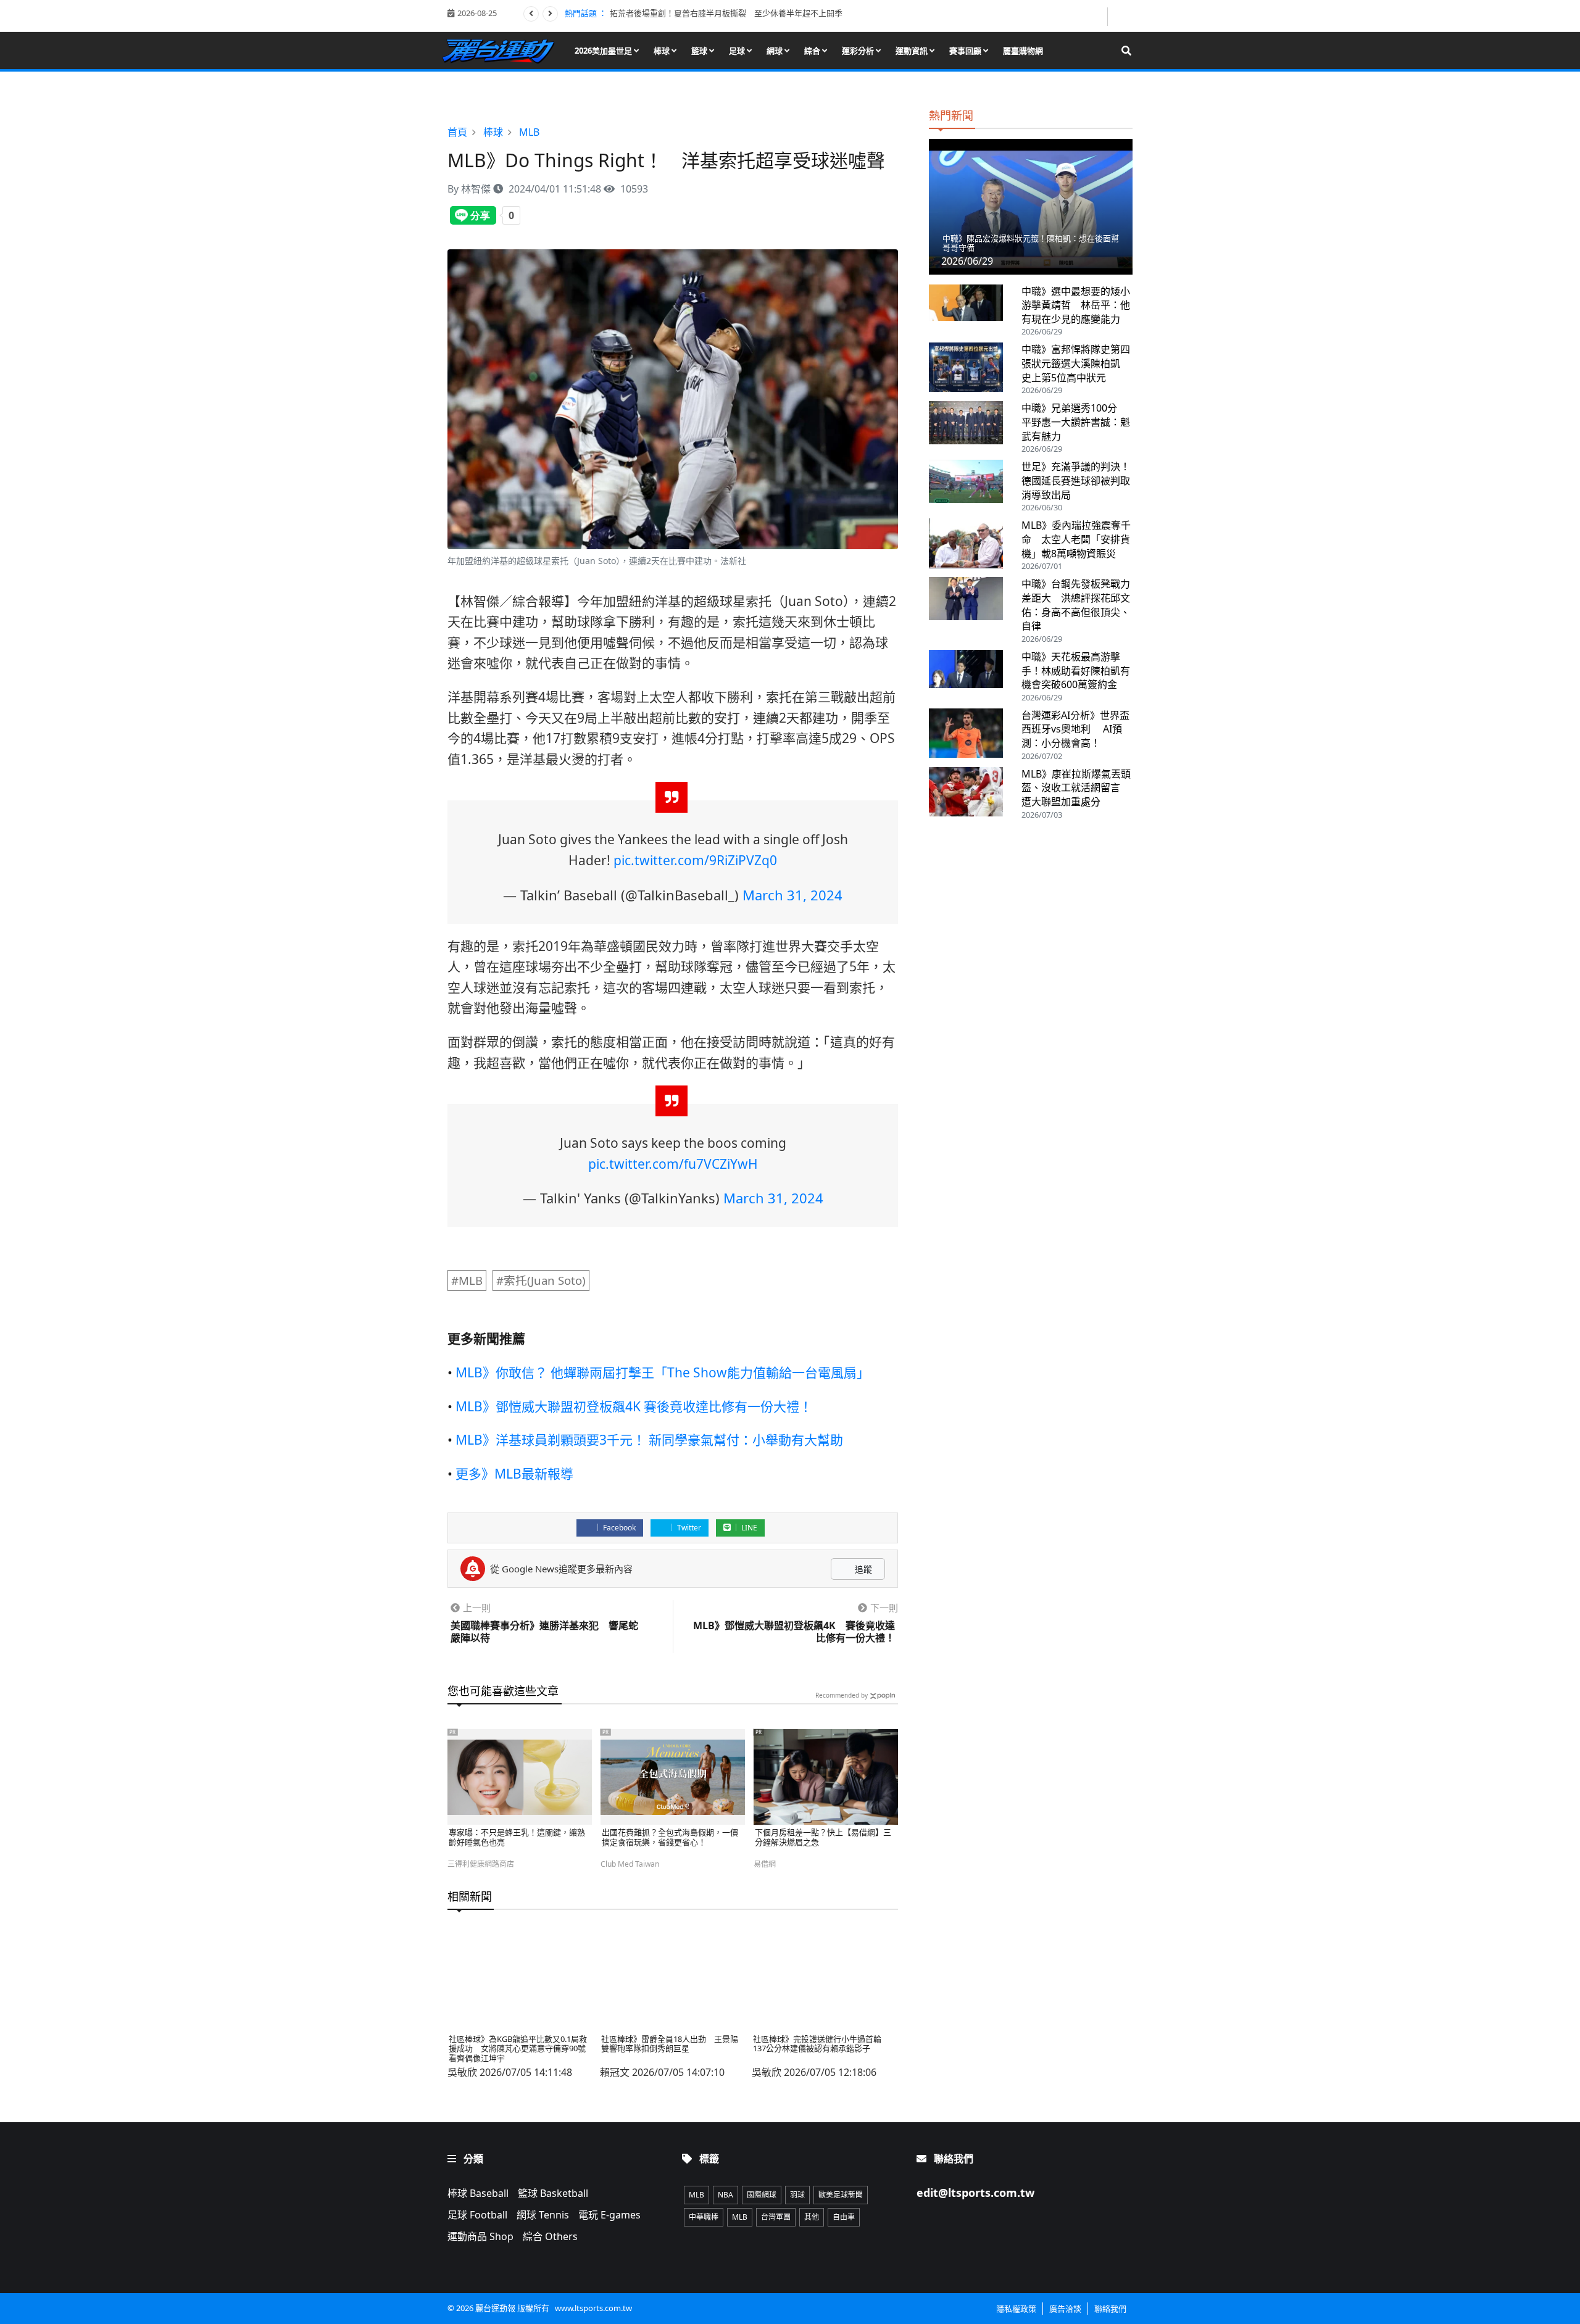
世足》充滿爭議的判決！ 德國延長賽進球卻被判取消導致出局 (1081, 480)
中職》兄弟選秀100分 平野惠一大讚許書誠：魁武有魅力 (1076, 422)
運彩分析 (859, 51)
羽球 (797, 2195)
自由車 (844, 2217)
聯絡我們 (1110, 2309)
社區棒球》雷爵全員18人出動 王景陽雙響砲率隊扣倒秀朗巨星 (670, 2044)
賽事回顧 (966, 51)
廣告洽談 (1065, 2309)
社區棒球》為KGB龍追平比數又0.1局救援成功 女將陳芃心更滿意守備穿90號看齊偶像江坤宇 (518, 2048)
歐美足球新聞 (841, 2195)
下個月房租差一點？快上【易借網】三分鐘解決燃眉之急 (823, 1837)
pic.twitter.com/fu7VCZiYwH (673, 1164)
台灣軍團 (776, 2217)
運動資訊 (913, 51)
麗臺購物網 (1023, 51)
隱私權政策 (1016, 2309)
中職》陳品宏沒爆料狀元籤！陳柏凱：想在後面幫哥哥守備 (1031, 243)
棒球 (663, 51)
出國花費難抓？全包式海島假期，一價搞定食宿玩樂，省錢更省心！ (670, 1837)
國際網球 (762, 2195)
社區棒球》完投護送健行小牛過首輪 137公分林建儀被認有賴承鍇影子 (821, 2044)
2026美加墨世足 (604, 51)
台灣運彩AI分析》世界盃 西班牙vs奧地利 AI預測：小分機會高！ (1075, 729)
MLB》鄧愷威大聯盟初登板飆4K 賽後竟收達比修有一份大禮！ (634, 1406)
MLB (696, 2195)
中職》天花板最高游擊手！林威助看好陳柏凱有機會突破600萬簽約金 (1076, 670)
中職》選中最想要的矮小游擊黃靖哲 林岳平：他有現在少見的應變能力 (1076, 305)
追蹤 (862, 1569)
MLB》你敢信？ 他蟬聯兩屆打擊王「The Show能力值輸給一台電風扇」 (663, 1372)
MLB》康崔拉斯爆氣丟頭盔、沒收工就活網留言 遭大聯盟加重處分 (1076, 788)
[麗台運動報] (503, 50)
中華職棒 (704, 2217)
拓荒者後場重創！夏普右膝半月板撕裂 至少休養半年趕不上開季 (726, 13)
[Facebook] (1097, 16)
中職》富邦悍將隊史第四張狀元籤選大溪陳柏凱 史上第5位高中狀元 (1076, 363)
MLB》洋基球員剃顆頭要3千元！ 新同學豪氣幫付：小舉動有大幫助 (649, 1440)
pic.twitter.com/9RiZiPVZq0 (695, 860)
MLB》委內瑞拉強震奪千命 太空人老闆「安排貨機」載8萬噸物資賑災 (1076, 539)
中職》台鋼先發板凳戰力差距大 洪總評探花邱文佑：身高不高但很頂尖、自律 (1076, 605)
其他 (812, 2217)
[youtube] (1121, 15)
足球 (738, 51)
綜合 (813, 51)
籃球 (700, 51)
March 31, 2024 (792, 895)
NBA (726, 2195)
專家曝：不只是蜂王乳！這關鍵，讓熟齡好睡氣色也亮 (517, 1837)
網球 (775, 51)
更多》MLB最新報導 (514, 1474)
